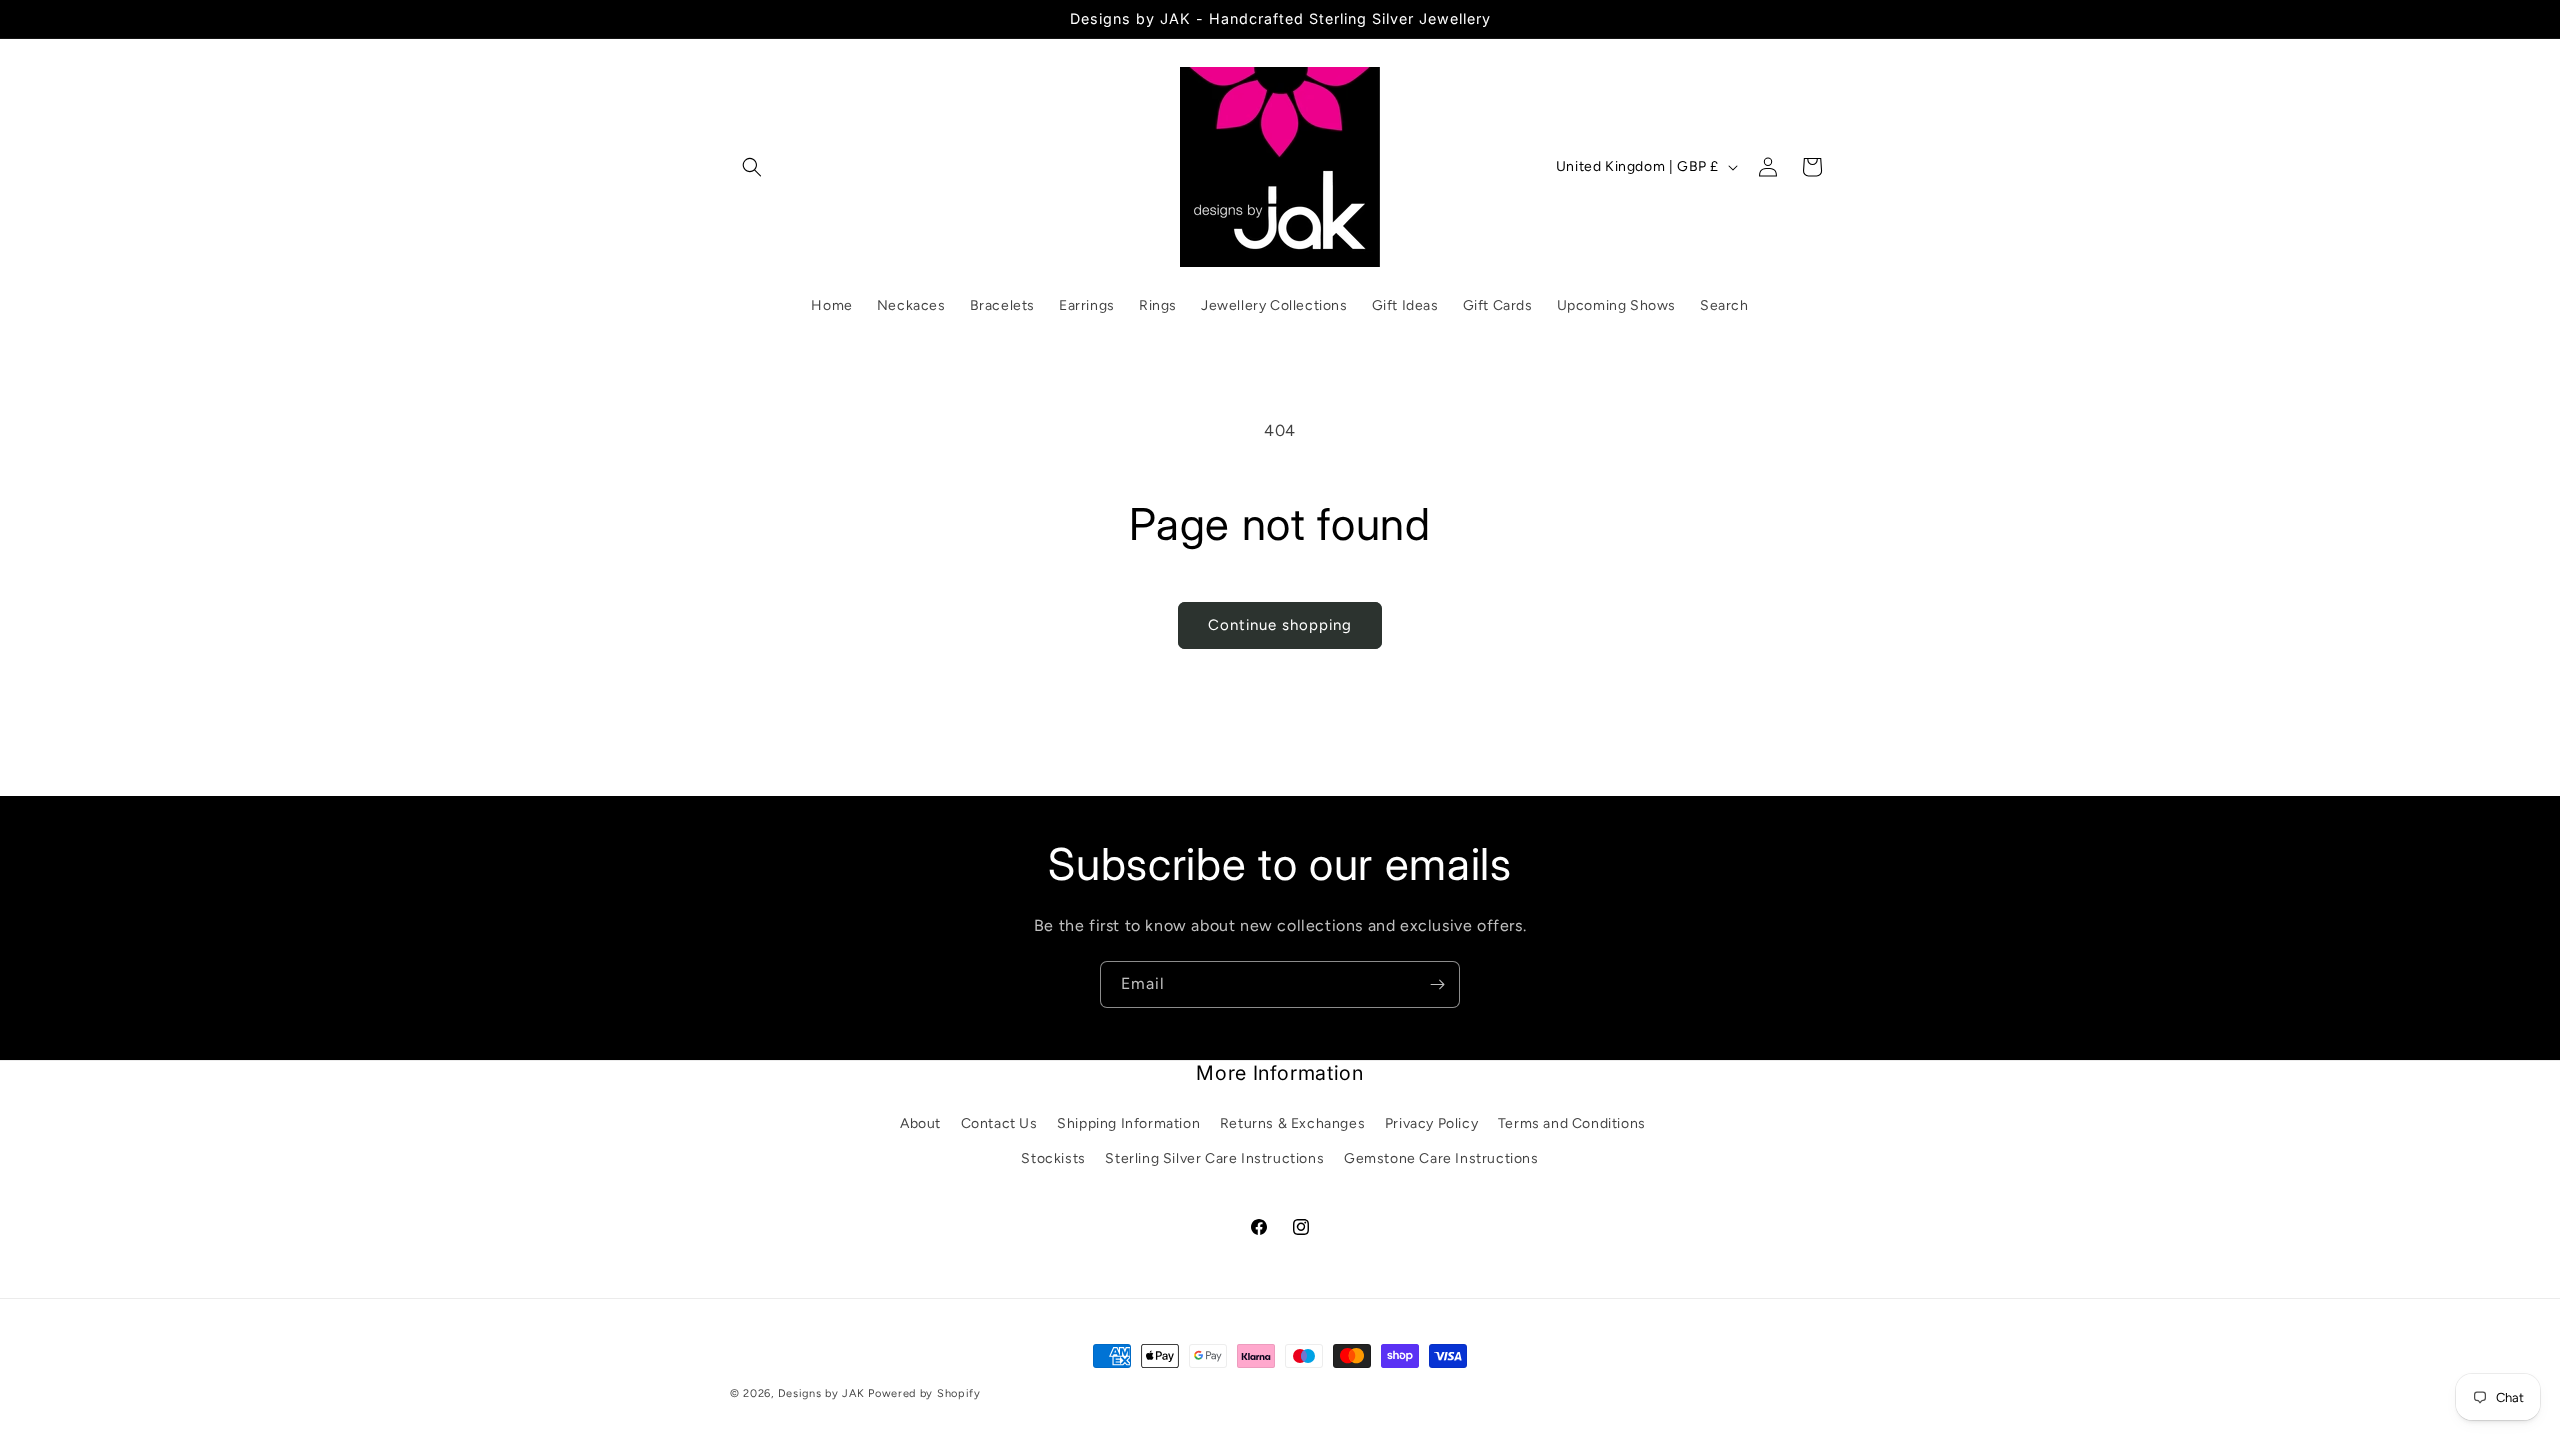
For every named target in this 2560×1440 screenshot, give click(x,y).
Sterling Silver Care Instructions (1214, 1158)
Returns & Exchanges (1292, 1123)
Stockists (1053, 1158)
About (920, 1123)
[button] (752, 167)
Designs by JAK (821, 1393)
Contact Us (999, 1123)
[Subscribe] (1437, 984)
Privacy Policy (1431, 1123)
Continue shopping (1280, 625)
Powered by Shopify (924, 1393)
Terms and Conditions (1572, 1123)
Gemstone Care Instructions (1441, 1158)
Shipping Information (1128, 1123)
